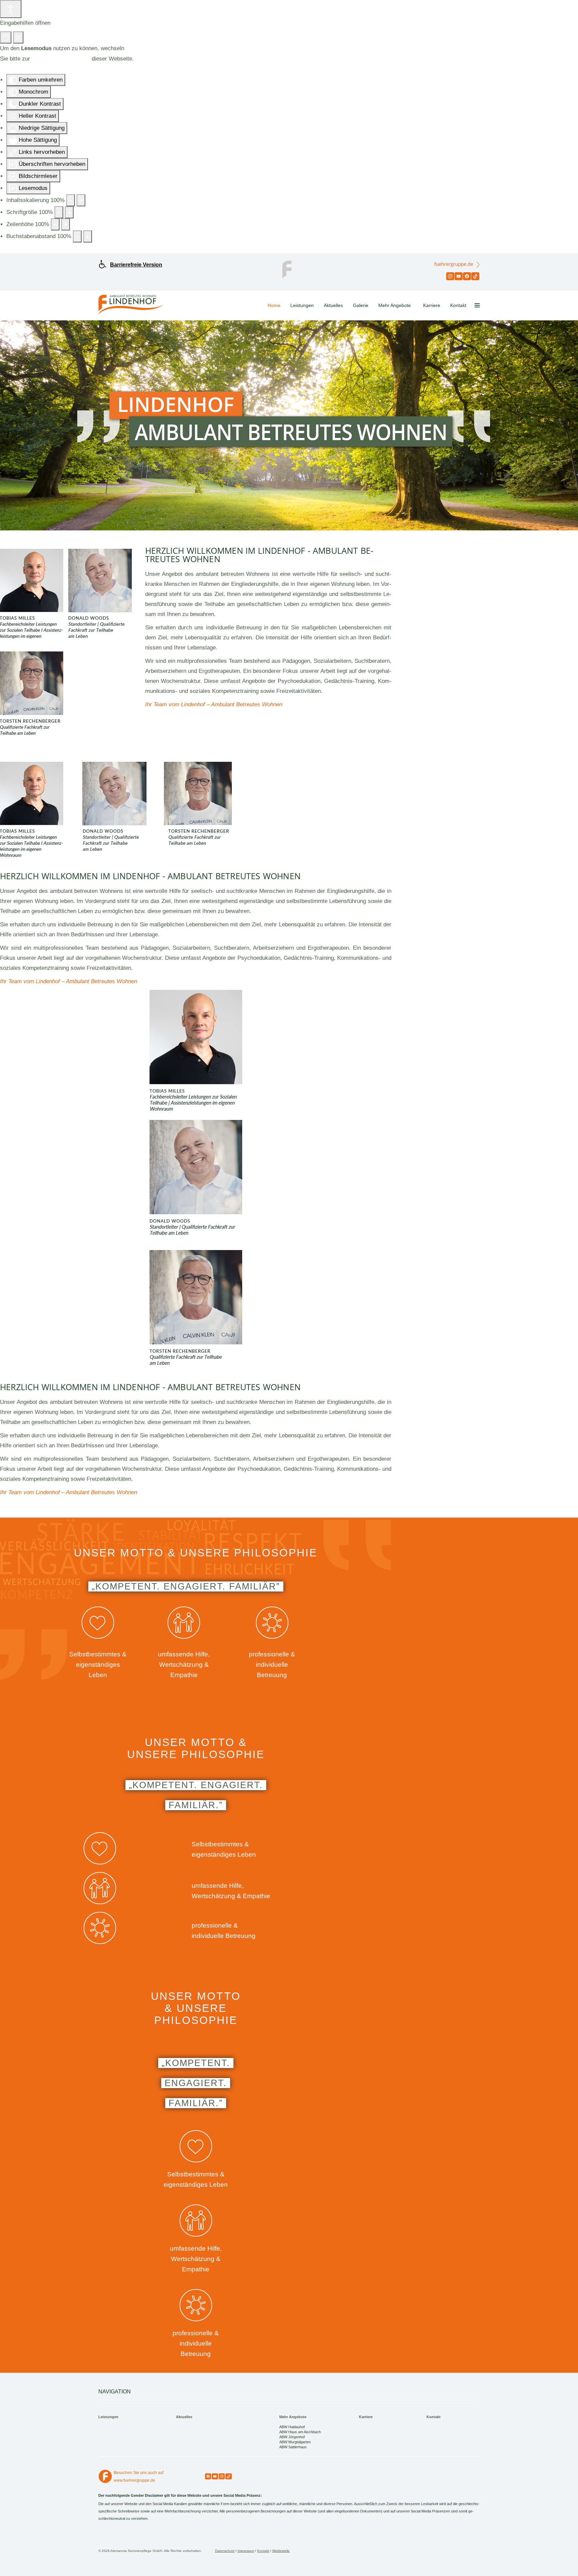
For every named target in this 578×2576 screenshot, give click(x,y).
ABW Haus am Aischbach (300, 2432)
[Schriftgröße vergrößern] (69, 212)
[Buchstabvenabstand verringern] (77, 236)
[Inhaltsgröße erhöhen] (81, 200)
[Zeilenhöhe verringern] (55, 224)
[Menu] (477, 305)
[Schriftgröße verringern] (59, 212)
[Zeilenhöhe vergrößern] (66, 224)
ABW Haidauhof (292, 2427)
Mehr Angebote (395, 305)
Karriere (432, 305)
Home (274, 305)
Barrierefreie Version (136, 265)
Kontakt (458, 305)
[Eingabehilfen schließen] (18, 37)
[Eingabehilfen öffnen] (11, 9)
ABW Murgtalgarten (295, 2442)
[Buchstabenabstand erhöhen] (88, 236)
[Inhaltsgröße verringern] (71, 200)
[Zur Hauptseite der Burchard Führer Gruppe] (289, 269)
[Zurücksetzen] (6, 37)
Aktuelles (333, 305)
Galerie (361, 305)
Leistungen (302, 305)
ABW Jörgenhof (292, 2437)
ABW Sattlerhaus (293, 2447)
